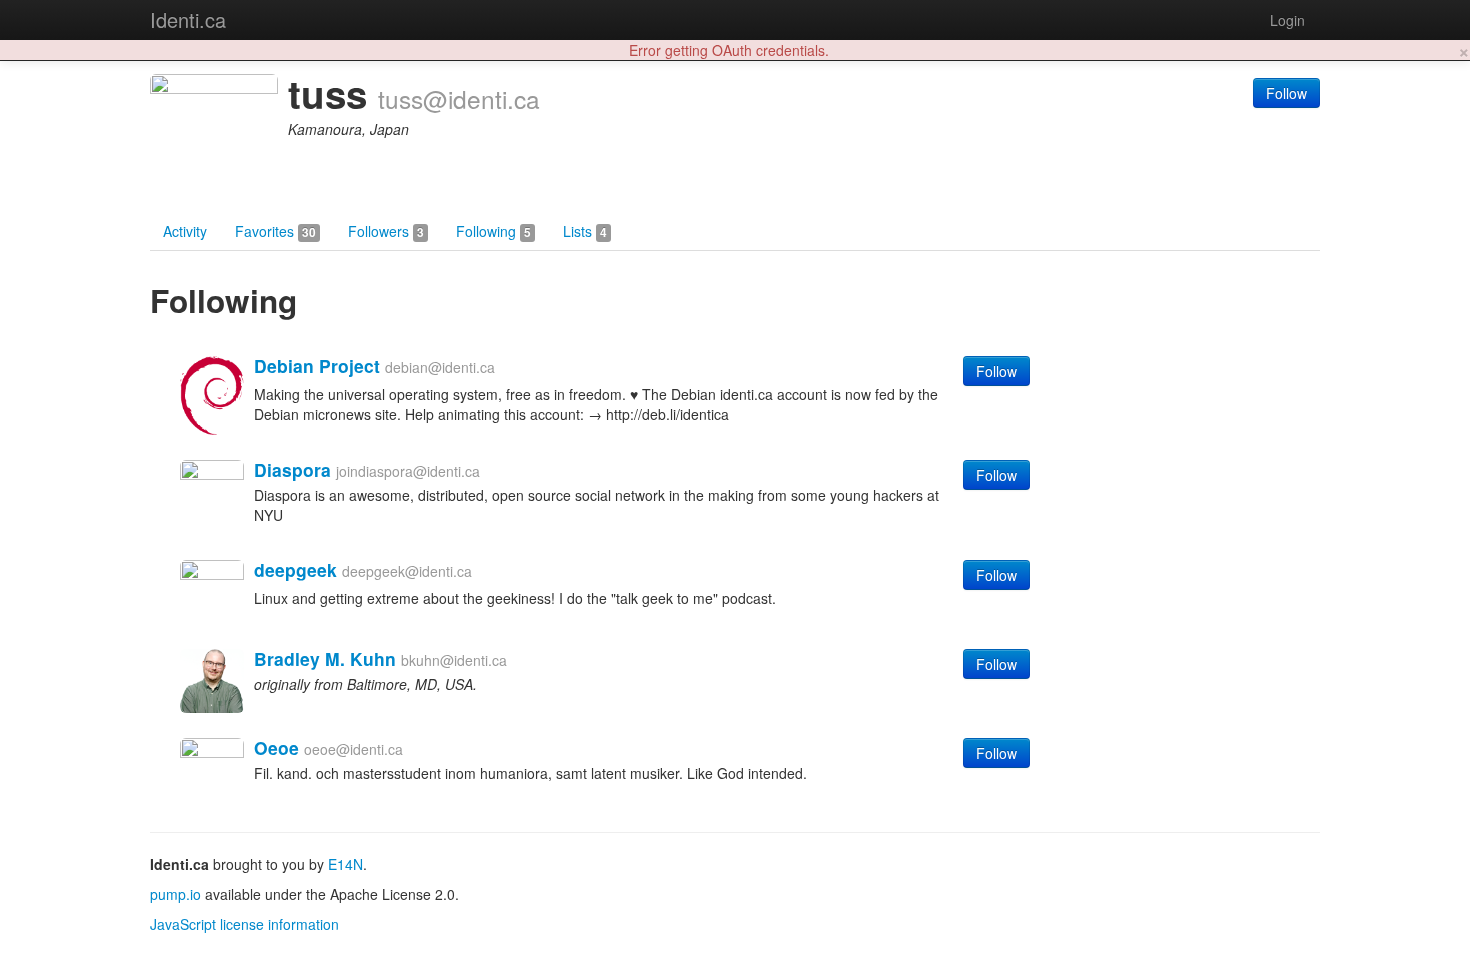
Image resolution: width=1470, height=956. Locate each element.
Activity (185, 231)
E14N (345, 864)
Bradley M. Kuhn (325, 658)
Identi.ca (188, 19)
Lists (585, 231)
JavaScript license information (244, 924)
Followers (386, 231)
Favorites (275, 231)
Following (493, 231)
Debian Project (317, 365)
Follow (1286, 93)
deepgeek (295, 569)
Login (1287, 20)
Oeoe (276, 747)
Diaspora (292, 469)
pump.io (175, 894)
